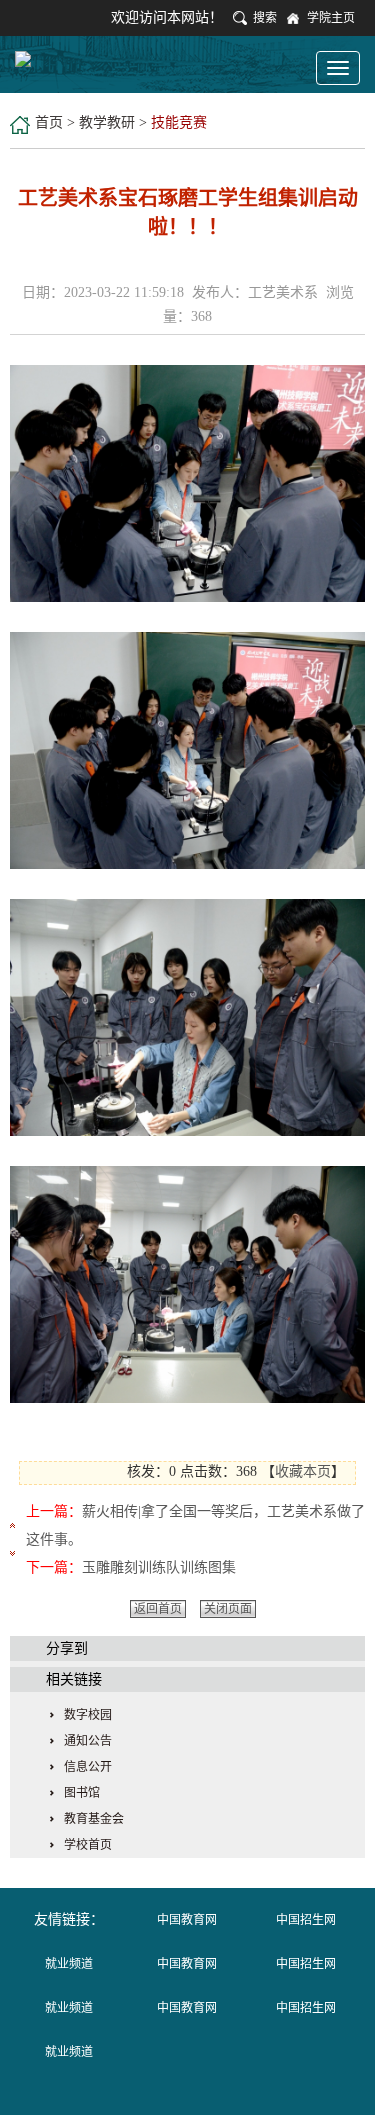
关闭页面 (228, 1609)
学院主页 (331, 18)
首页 (49, 122)
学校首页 (88, 1845)
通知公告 (88, 1741)
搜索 (265, 18)
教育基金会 (94, 1819)
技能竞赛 (179, 122)
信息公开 (88, 1767)
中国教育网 (187, 1920)
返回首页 (158, 1609)
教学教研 (107, 122)
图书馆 (82, 1793)
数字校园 (88, 1715)
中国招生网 (306, 1920)
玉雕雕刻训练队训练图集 (159, 1567)
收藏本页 (303, 1471)
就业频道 (69, 1964)
